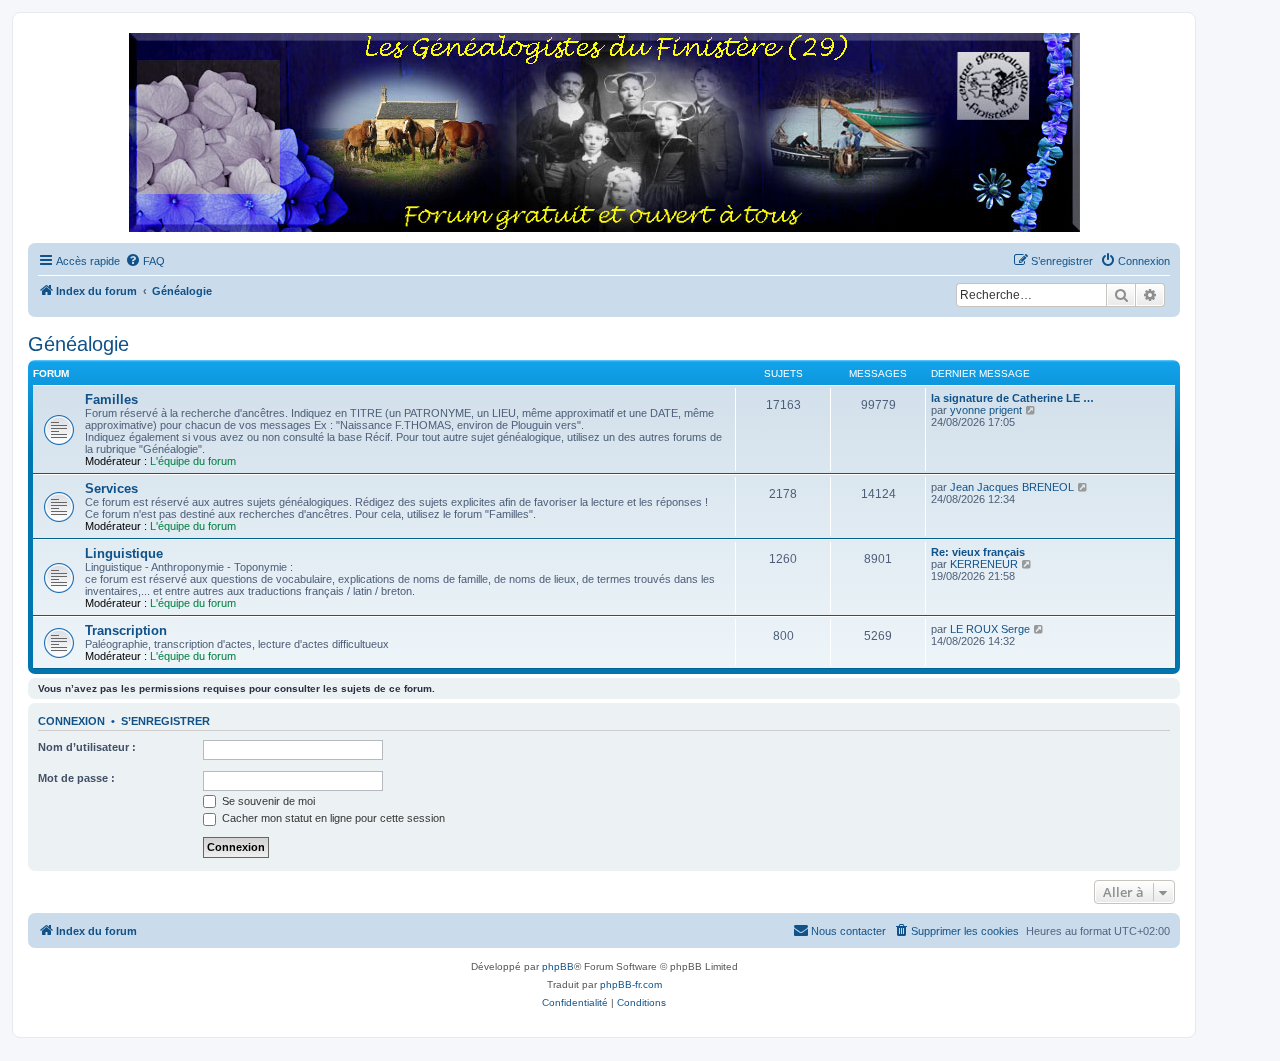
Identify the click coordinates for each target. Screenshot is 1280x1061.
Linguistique (124, 553)
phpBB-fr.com (631, 984)
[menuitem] (145, 261)
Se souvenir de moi (267, 801)
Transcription (126, 630)
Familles (111, 399)
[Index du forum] (604, 133)
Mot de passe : (76, 778)
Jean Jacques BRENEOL (1012, 487)
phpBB (558, 966)
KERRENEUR (984, 564)
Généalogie (78, 344)
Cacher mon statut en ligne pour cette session (332, 818)
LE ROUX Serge (990, 629)
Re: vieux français (978, 552)
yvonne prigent (986, 410)
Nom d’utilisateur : (87, 747)
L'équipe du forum (193, 461)
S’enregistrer (165, 721)
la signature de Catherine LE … (1012, 398)
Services (111, 488)
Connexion (71, 721)
